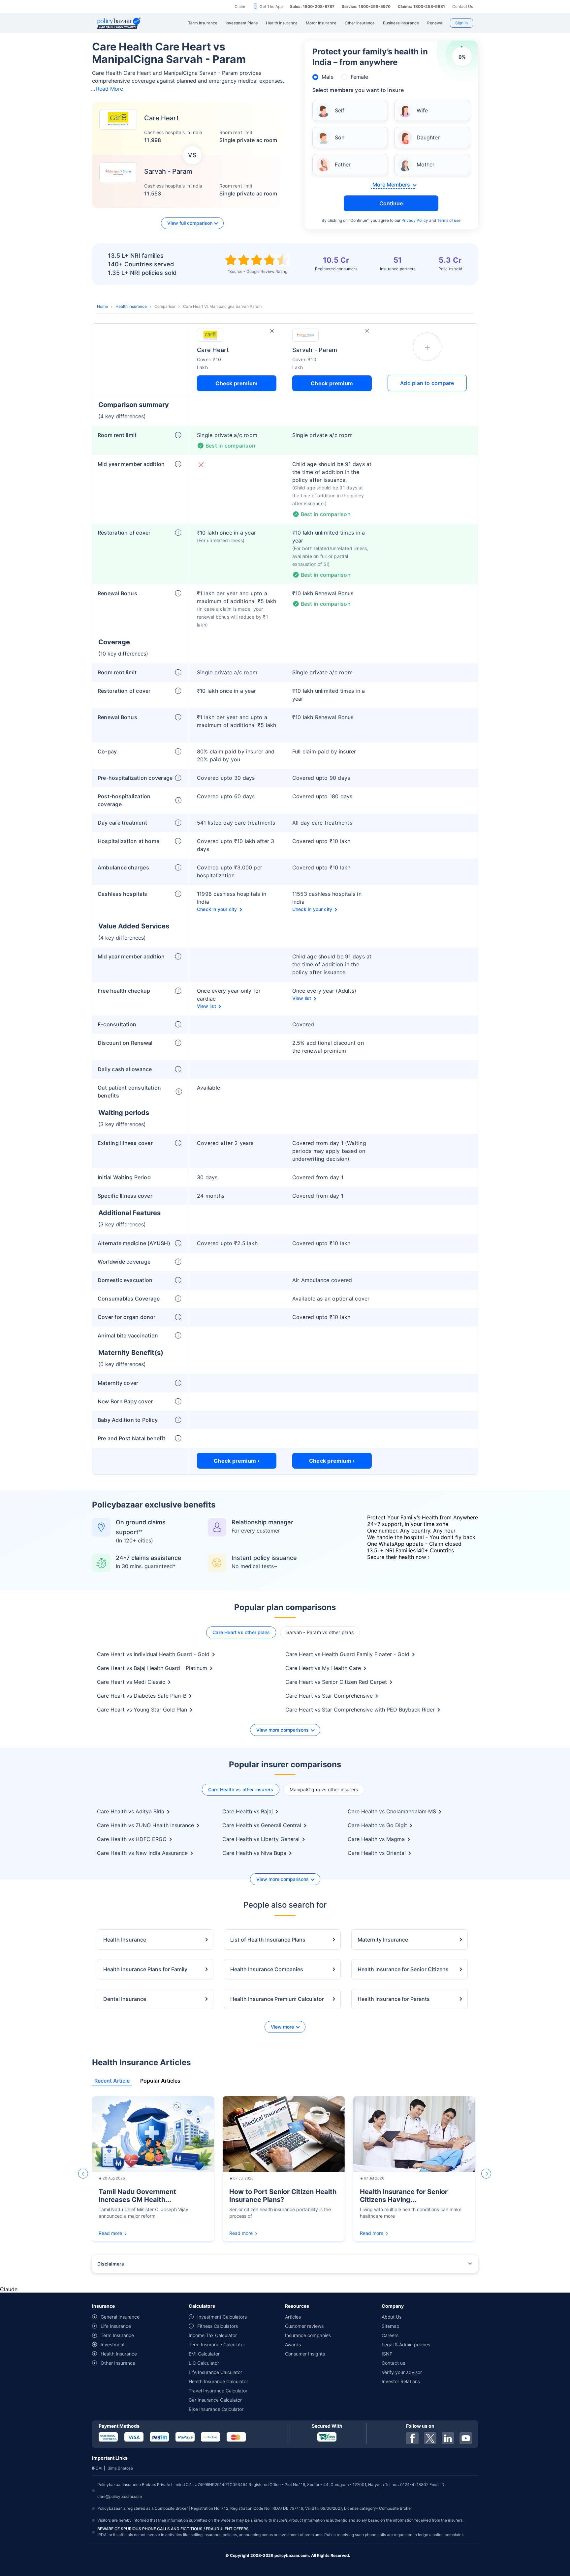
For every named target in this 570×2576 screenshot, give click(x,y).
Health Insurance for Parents (394, 1999)
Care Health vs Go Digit (377, 1825)
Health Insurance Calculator (218, 2381)
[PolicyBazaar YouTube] (466, 2438)
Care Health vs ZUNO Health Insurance (145, 1825)
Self (340, 110)
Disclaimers (111, 2264)
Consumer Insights (305, 2354)
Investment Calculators (222, 2317)
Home (102, 306)
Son (340, 137)
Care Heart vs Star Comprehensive (329, 1696)
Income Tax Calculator (213, 2335)
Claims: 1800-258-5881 (421, 6)
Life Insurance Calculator (215, 2372)
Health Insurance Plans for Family (145, 1969)
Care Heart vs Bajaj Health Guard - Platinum (152, 1668)
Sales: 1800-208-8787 (312, 6)
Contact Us (463, 6)
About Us (392, 2317)
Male (328, 77)
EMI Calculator (204, 2354)
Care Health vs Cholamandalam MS (392, 1811)
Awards (293, 2344)
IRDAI (97, 2468)
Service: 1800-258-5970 (366, 6)
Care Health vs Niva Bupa (254, 1853)
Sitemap (391, 2326)
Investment (113, 2344)
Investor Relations (401, 2381)
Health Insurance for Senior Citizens (403, 1969)
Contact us (393, 2363)
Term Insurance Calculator (217, 2344)
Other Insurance (118, 2363)
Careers (390, 2335)
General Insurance (120, 2317)
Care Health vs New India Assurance (142, 1853)
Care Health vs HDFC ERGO (132, 1839)
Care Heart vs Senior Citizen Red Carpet (336, 1682)
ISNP (387, 2354)
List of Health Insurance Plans (268, 1940)
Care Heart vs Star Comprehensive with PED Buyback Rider (360, 1710)
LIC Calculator (204, 2363)
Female (359, 77)
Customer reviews (304, 2326)
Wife (422, 110)
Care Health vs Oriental (377, 1853)
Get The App (271, 6)
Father (343, 164)
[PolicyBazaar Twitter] (430, 2438)
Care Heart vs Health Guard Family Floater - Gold (347, 1654)
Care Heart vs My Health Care (323, 1668)
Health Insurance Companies (267, 1969)
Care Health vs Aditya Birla (131, 1811)
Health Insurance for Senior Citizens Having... (404, 2196)
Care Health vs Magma (376, 1839)
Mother (426, 164)
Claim (240, 6)
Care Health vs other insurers (241, 1789)
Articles (293, 2317)
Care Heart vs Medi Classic (131, 1682)
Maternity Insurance (383, 1940)
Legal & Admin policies (406, 2344)
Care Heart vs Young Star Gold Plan (142, 1710)
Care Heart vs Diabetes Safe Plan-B (142, 1696)
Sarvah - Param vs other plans (320, 1632)
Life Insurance (116, 2326)
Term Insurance (117, 2335)
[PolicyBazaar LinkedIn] (448, 2438)
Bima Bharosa (120, 2468)
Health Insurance (131, 306)
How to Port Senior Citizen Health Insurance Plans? (283, 2196)
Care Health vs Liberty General (261, 1839)
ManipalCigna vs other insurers (324, 1789)
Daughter (428, 137)
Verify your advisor (402, 2372)
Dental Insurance (125, 1999)
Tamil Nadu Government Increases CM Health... (137, 2196)
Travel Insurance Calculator (218, 2391)
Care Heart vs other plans (241, 1632)
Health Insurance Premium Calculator (277, 1999)
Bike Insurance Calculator (216, 2409)
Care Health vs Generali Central (262, 1825)
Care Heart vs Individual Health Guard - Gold (153, 1654)
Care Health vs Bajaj (248, 1811)
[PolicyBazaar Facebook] (412, 2438)
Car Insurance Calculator (215, 2400)
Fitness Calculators (218, 2326)
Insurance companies (308, 2335)
